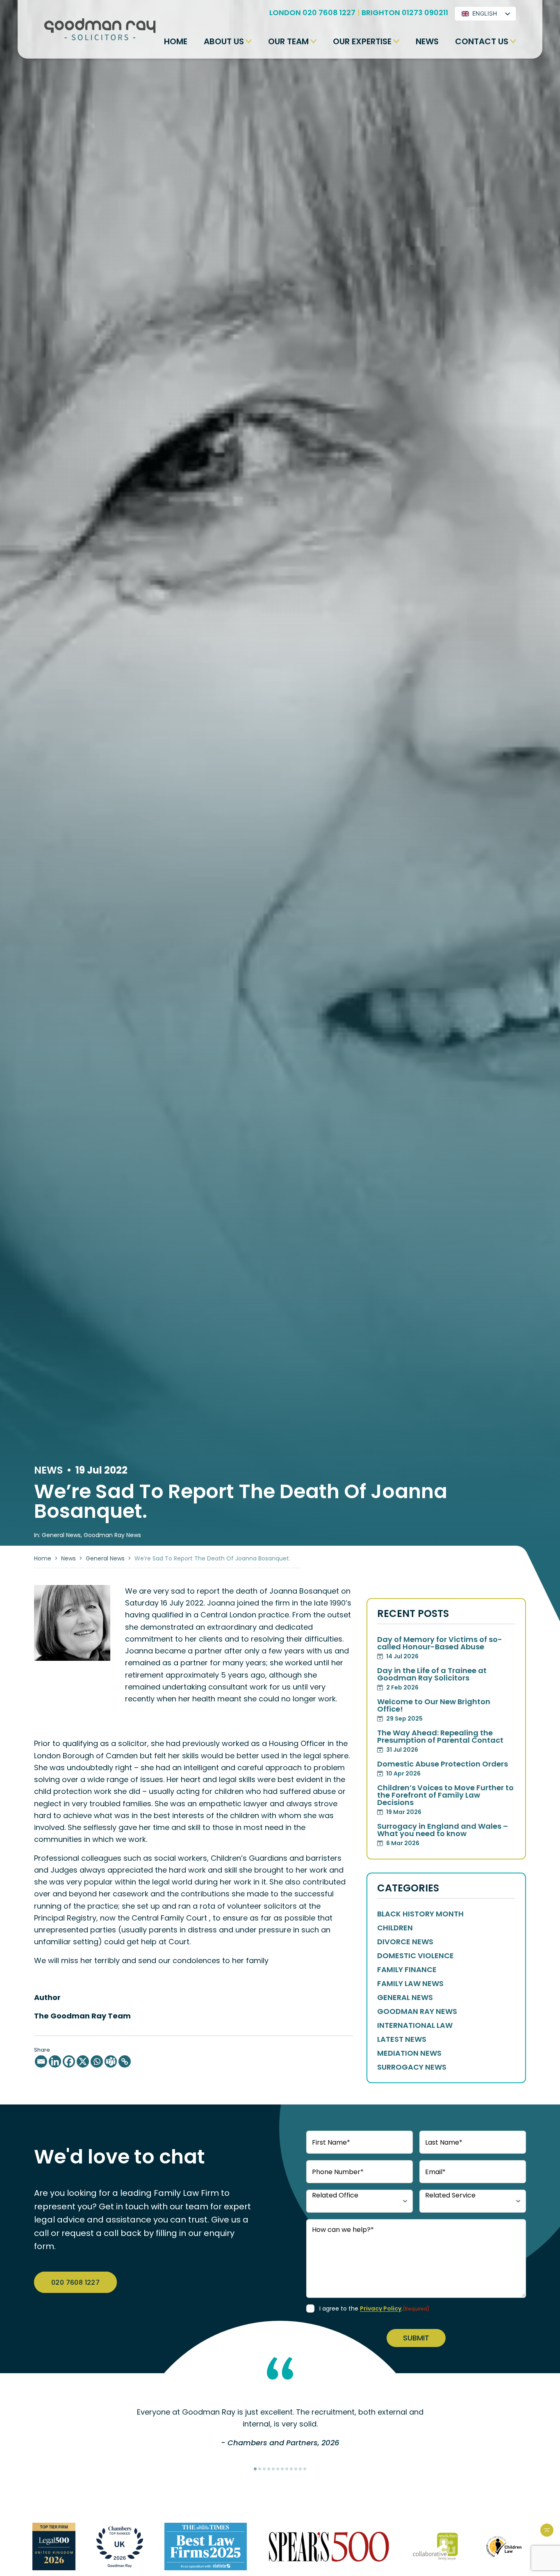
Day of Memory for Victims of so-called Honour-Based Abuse (440, 1648)
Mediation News (409, 2053)
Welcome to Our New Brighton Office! (434, 1710)
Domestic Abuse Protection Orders (443, 1769)
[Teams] (111, 2061)
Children (395, 1928)
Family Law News (410, 1984)
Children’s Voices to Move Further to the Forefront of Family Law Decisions (445, 1800)
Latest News (402, 2039)
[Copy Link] (125, 2061)
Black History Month (420, 1914)
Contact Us (482, 41)
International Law (415, 2025)
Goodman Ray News (112, 1535)
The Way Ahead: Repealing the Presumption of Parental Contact (440, 1742)
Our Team (288, 41)
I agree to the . (374, 2308)
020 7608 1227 (75, 2282)
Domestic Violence (415, 1956)
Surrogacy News (412, 2067)
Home (176, 41)
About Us (224, 41)
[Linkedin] (55, 2061)
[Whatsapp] (97, 2061)
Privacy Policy (381, 2308)
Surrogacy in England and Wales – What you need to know (443, 1835)
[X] (83, 2061)
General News (105, 1558)
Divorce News (405, 1942)
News (427, 41)
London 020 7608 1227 (312, 12)
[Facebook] (69, 2061)
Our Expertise (362, 41)
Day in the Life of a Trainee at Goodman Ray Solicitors (432, 1679)
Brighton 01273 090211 (405, 12)
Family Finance (407, 1970)
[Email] (41, 2061)
